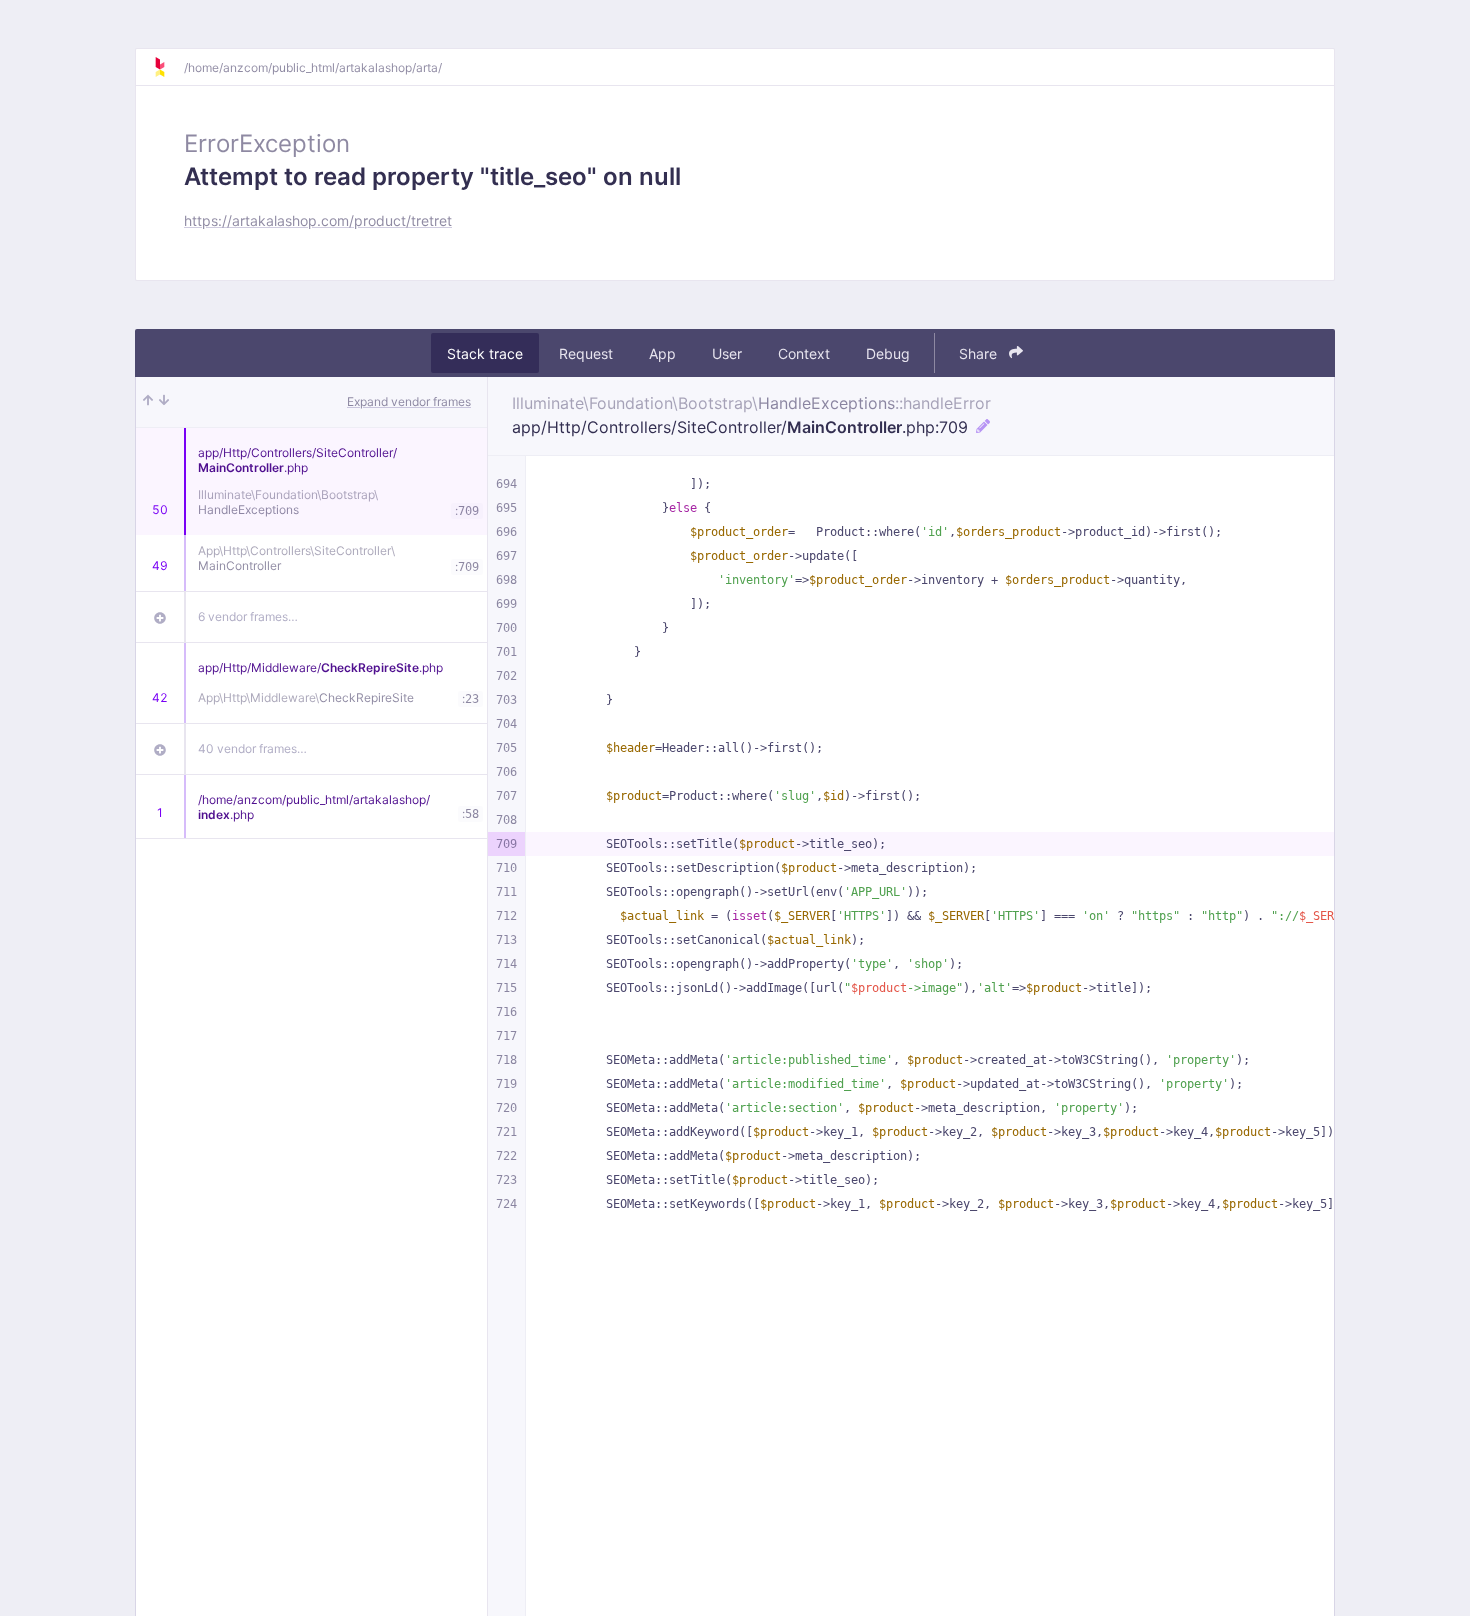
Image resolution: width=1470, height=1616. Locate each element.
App (662, 353)
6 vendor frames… (248, 616)
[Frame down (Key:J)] (164, 402)
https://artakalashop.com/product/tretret (318, 220)
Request (586, 353)
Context (804, 353)
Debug (888, 353)
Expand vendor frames (409, 401)
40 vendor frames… (252, 748)
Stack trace (485, 353)
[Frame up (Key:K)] (148, 402)
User (727, 353)
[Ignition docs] (168, 67)
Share (980, 353)
